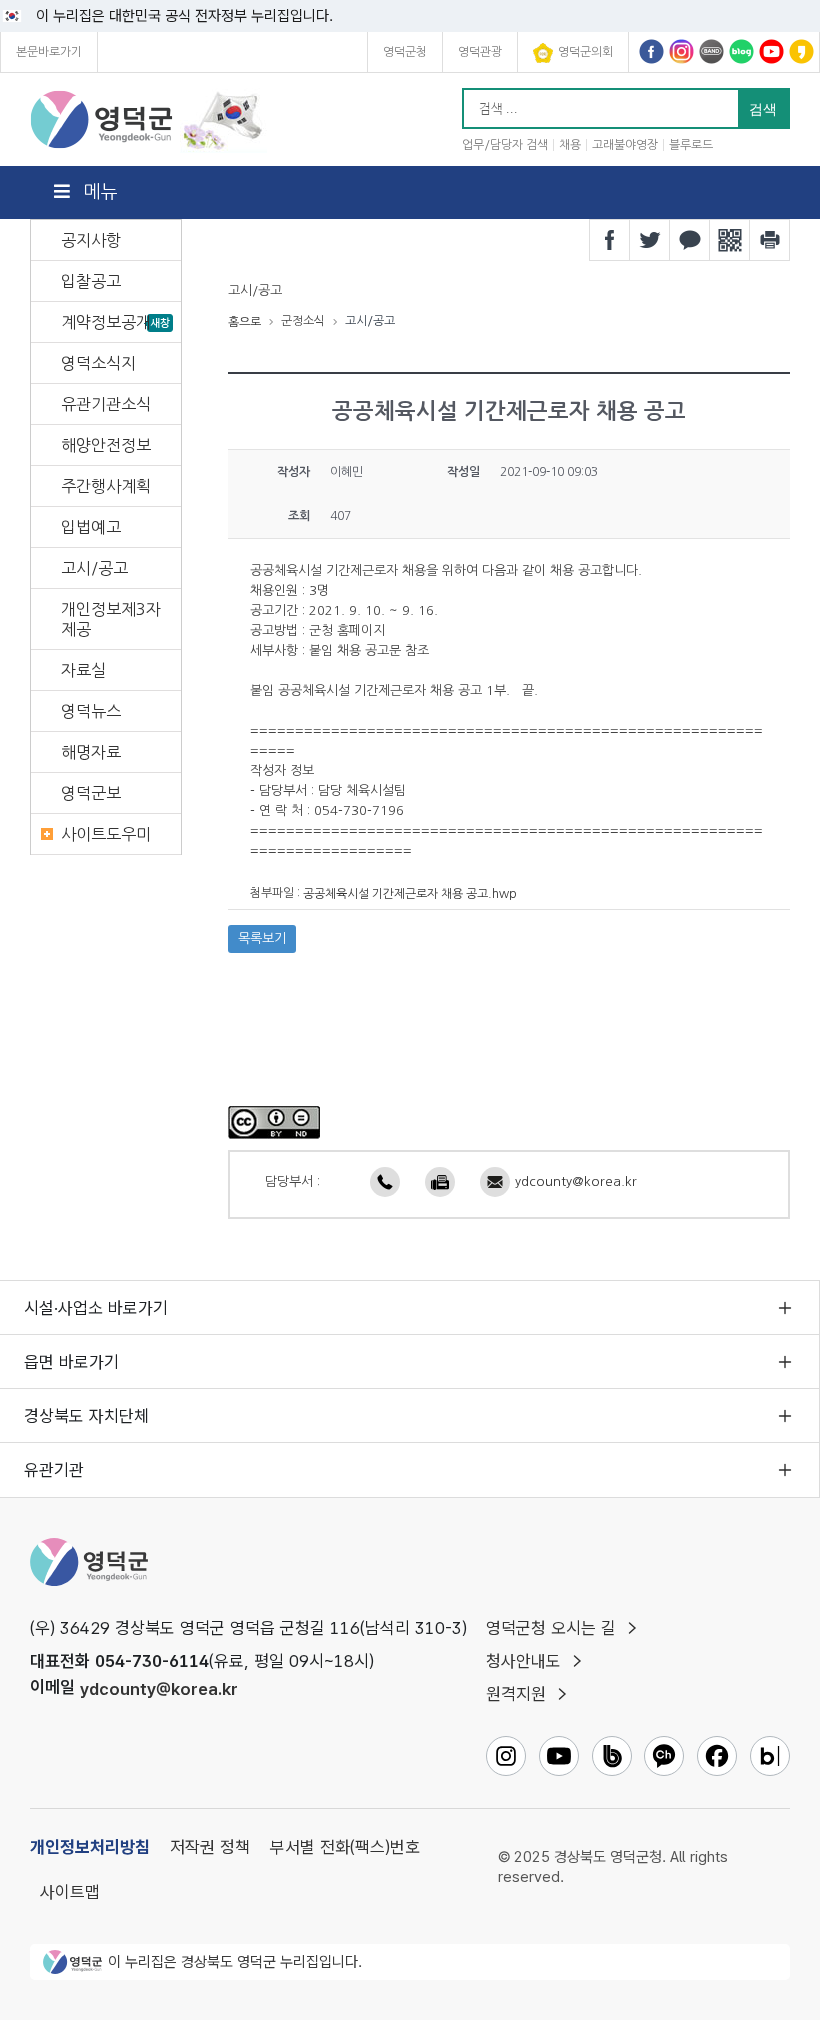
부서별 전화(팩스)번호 (345, 1847)
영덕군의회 (585, 52)
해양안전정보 (106, 445)
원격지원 (516, 1694)
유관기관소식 (106, 404)
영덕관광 (480, 52)
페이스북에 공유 (610, 240)
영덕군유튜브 (771, 51)
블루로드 (691, 145)
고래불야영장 (625, 145)
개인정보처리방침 (90, 1847)
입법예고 (91, 527)
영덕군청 (405, 52)
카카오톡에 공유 (690, 240)
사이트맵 (70, 1892)
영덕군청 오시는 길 (551, 1628)
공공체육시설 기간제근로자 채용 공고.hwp (410, 894)
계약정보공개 (106, 322)
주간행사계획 (106, 486)
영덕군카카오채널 (801, 51)
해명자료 (91, 752)
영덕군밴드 (711, 51)
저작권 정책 (210, 1847)
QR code (730, 240)
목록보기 (262, 938)
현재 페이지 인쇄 (770, 240)
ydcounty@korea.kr (576, 1181)
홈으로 (244, 322)
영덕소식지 (98, 363)
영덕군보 (91, 793)
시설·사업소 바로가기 (96, 1308)
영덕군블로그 (741, 51)
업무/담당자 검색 (505, 145)
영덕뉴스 (91, 711)
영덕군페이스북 (651, 51)
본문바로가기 (49, 52)
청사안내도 (523, 1661)
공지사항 (91, 240)
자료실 (83, 670)
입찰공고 (91, 281)
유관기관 (54, 1470)
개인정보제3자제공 (111, 619)
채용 (570, 145)
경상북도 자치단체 (86, 1416)
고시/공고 (94, 568)
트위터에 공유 (650, 240)
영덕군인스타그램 (681, 51)
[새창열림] (274, 1121)
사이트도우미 (106, 834)
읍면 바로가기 (71, 1362)
